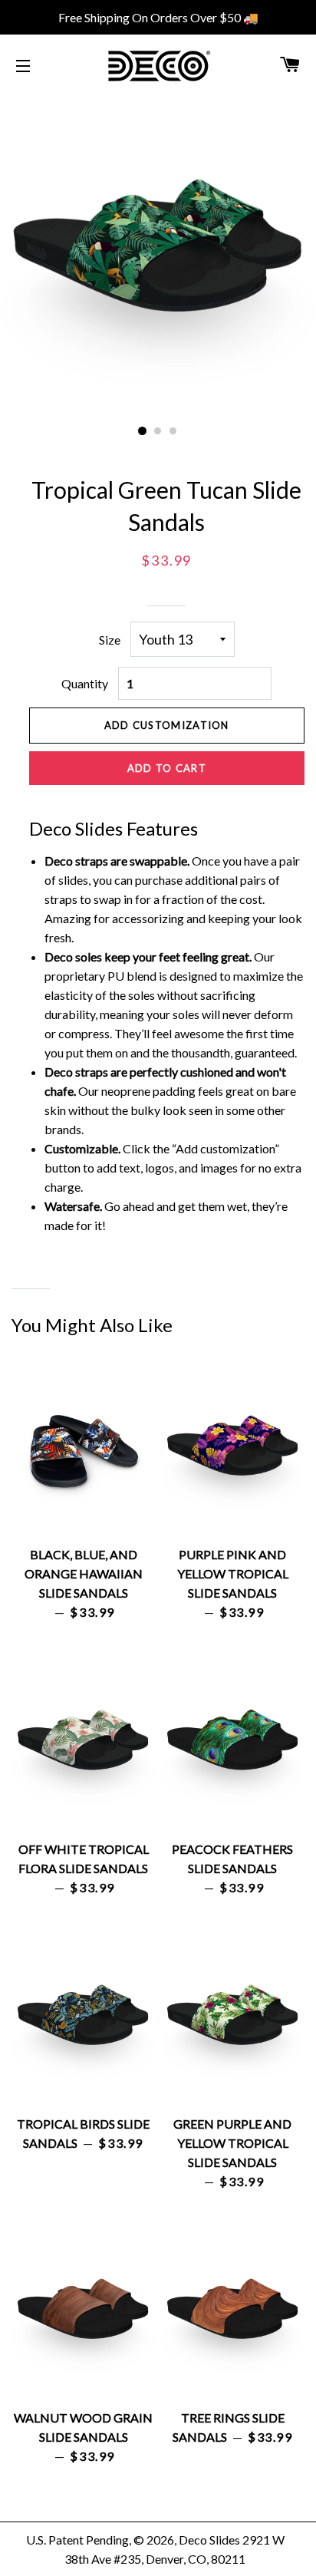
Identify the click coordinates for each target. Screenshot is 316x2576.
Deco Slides (209, 2540)
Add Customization (167, 725)
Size (110, 640)
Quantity (85, 683)
